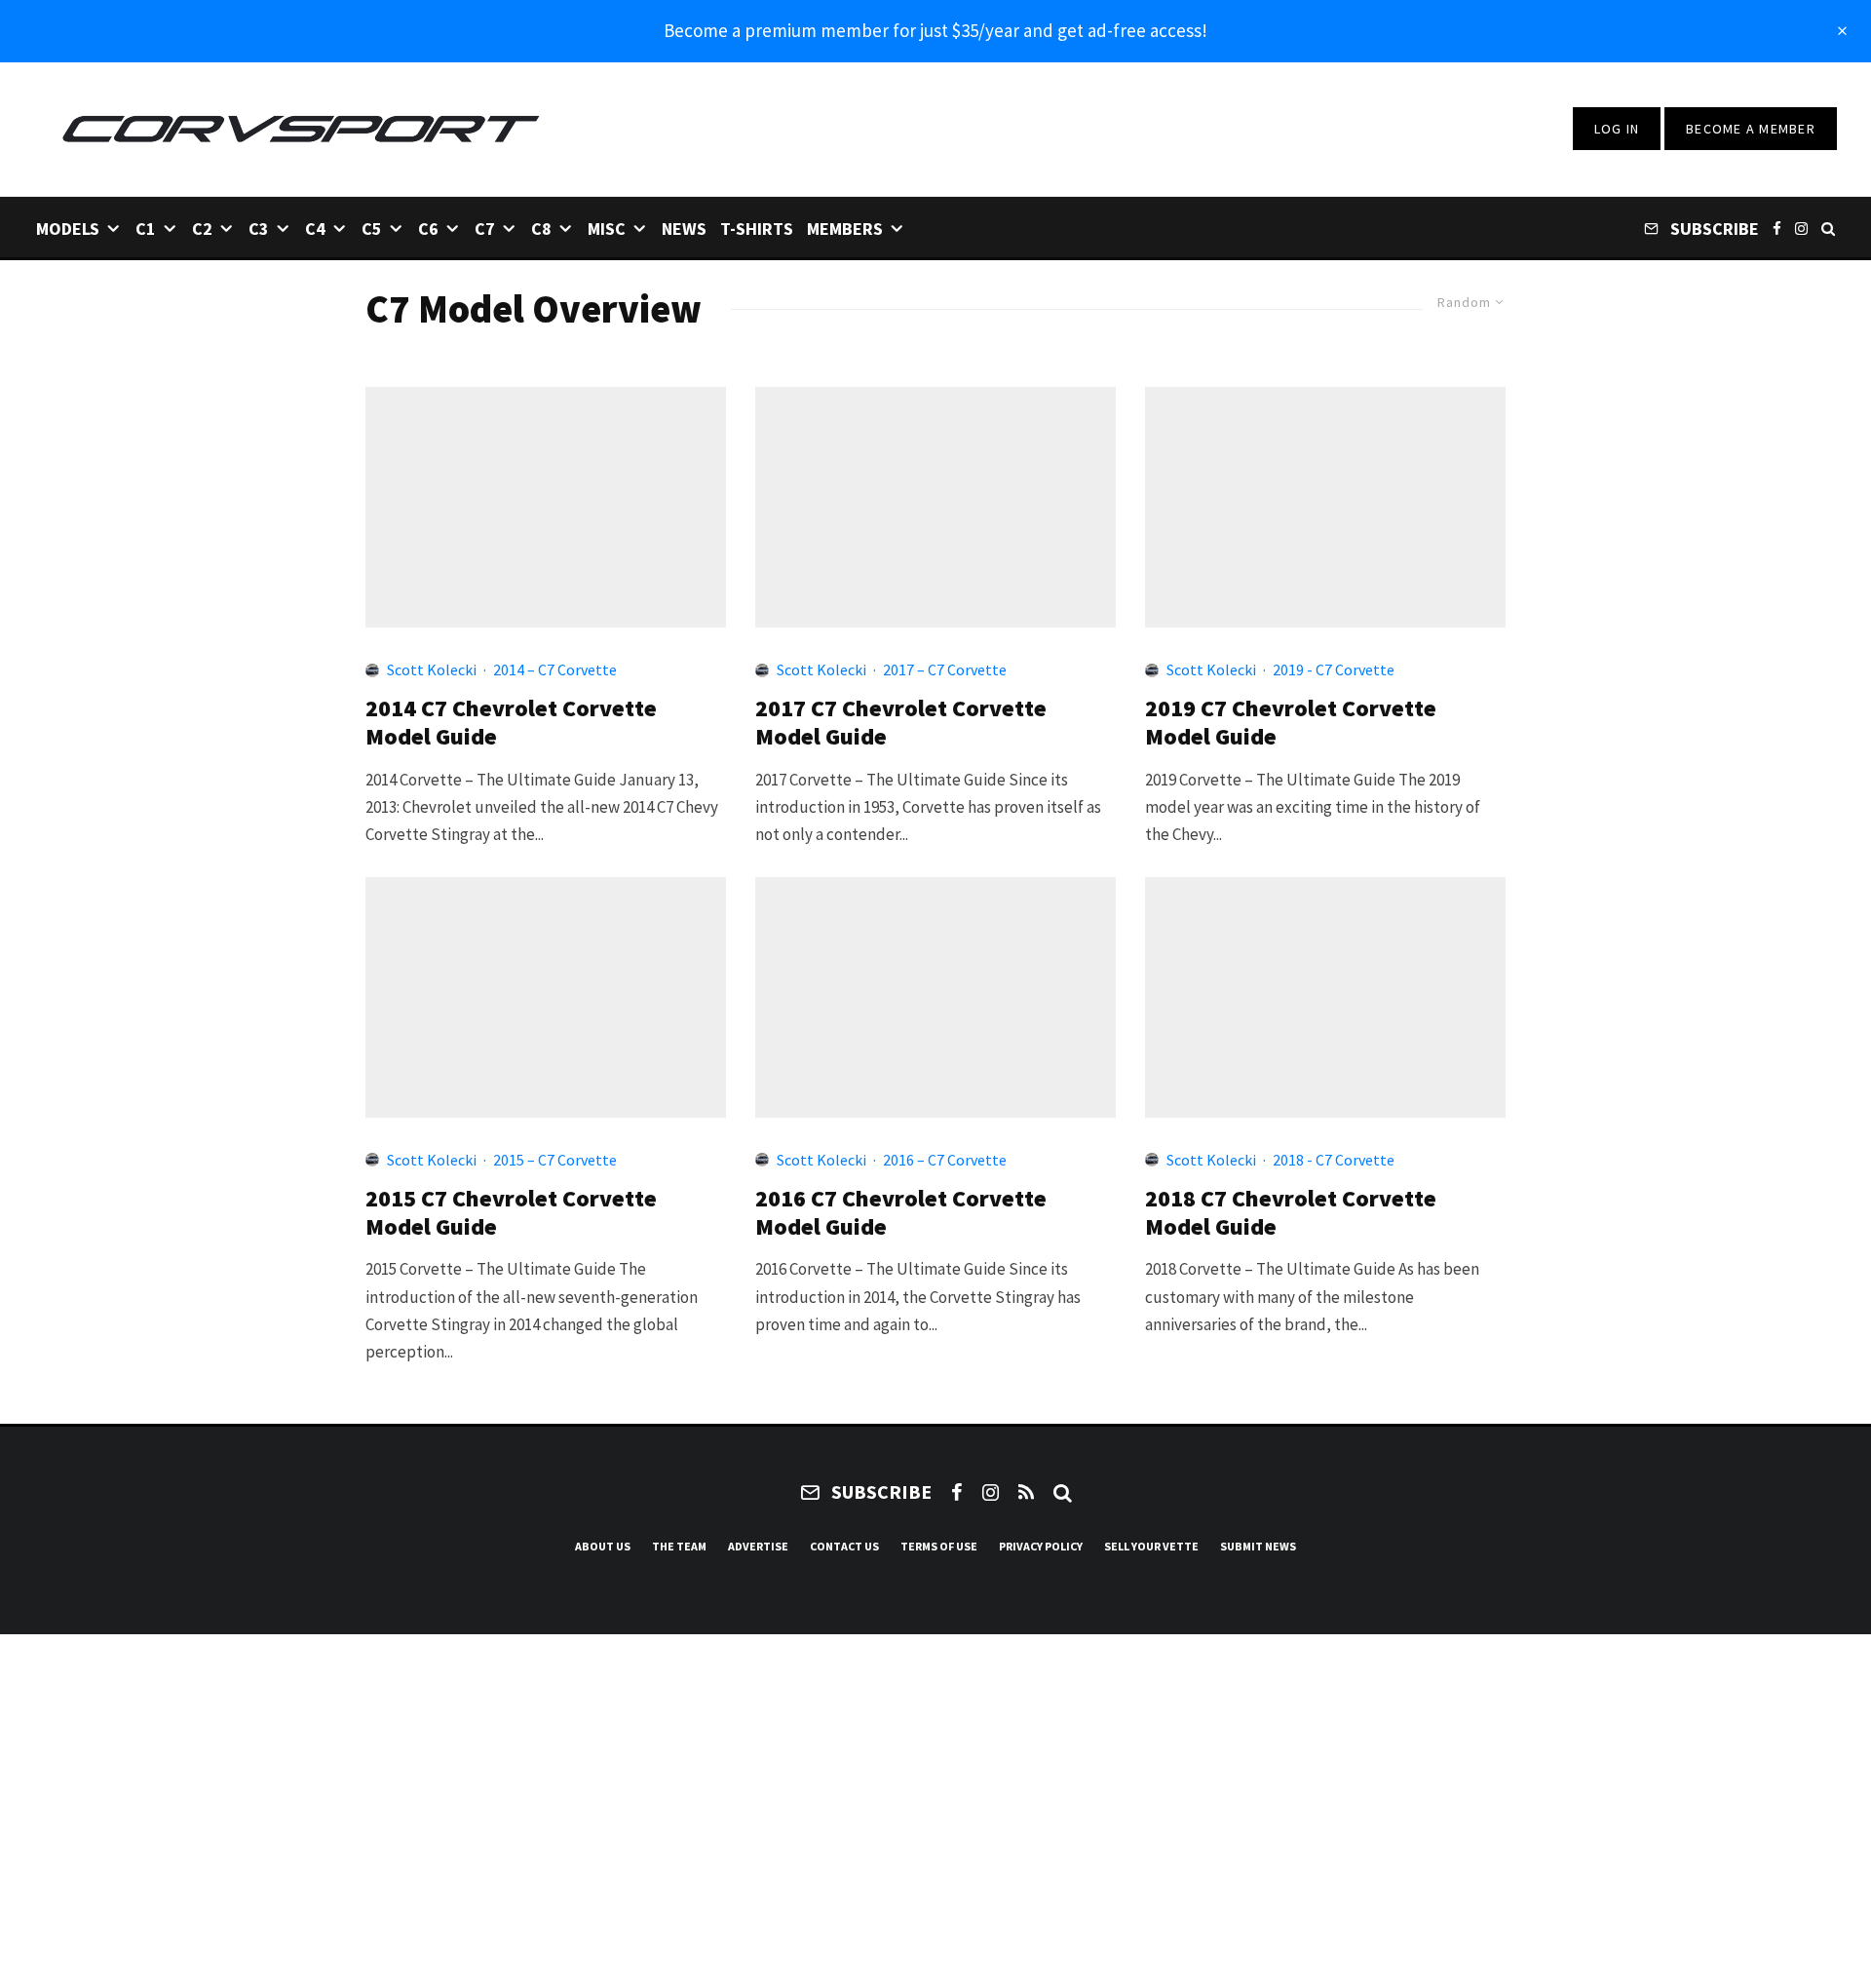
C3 (259, 229)
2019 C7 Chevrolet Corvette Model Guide (1291, 723)
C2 (202, 229)
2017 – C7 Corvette (945, 669)
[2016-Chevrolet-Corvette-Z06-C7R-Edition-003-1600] (935, 997)
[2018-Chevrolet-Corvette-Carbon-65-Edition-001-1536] (1325, 997)
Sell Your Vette (1151, 1546)
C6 (428, 229)
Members (845, 229)
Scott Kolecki (432, 669)
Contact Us (844, 1546)
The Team (679, 1546)
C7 (485, 229)
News (684, 229)
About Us (603, 1546)
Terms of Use (939, 1546)
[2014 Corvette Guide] (546, 507)
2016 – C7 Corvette (945, 1160)
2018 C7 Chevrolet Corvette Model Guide (1291, 1213)
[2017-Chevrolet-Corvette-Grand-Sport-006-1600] (935, 507)
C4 (315, 229)
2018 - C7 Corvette (1334, 1160)
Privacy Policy (1041, 1546)
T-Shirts (757, 229)
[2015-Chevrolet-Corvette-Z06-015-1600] (546, 997)
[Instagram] (1801, 228)
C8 (541, 229)
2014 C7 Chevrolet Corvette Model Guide (511, 723)
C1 (146, 229)
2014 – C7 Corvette (555, 669)
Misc (607, 229)
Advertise (758, 1546)
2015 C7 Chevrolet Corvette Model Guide (511, 1213)
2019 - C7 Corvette (1334, 669)
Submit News (1258, 1546)
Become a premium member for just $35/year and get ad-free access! (935, 30)
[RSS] (1026, 1492)
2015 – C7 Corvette (555, 1160)
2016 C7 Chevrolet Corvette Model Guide (901, 1213)
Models (68, 229)
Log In (1617, 129)
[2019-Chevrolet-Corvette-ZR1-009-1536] (1325, 507)
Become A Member (1751, 129)
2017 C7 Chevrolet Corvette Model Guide (901, 723)
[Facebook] (1777, 228)
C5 (372, 229)
